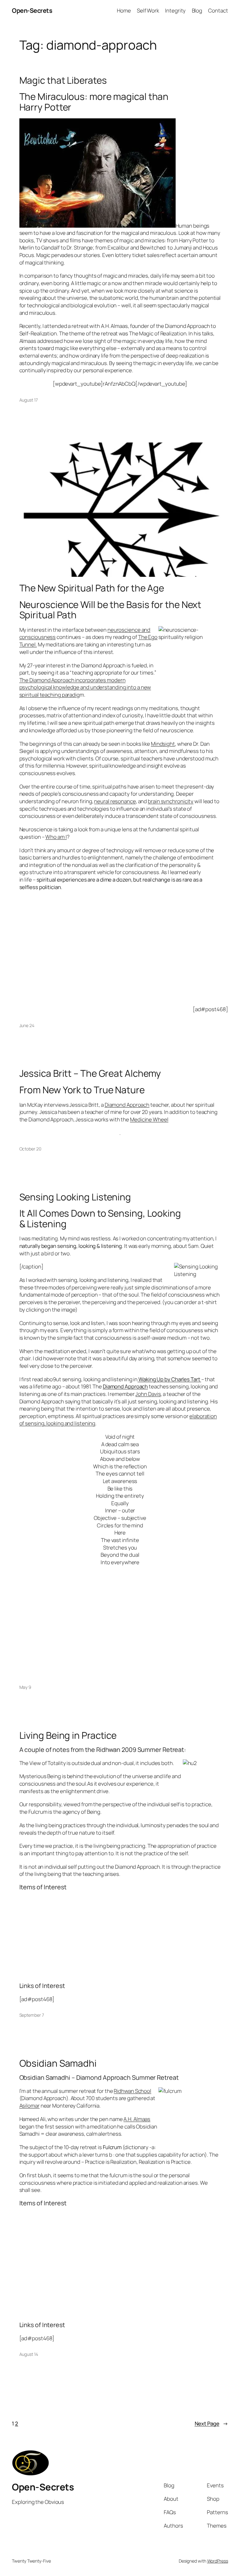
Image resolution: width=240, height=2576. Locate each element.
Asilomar (30, 2106)
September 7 (32, 2015)
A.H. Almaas (137, 2119)
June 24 (27, 1025)
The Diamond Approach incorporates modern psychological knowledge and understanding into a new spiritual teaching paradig (85, 687)
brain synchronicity (171, 801)
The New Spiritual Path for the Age (92, 588)
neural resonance (115, 801)
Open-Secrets (32, 10)
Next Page (211, 2423)
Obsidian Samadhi (58, 2063)
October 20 (30, 1149)
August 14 (29, 2354)
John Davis (148, 1394)
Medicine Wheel (149, 1119)
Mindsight (163, 744)
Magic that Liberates (63, 80)
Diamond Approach (127, 1105)
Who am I (56, 837)
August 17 (29, 400)
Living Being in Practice (68, 1735)
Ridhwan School (132, 2091)
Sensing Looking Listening (75, 1197)
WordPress (218, 2561)
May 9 (25, 1687)
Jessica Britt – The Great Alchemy (90, 1073)
